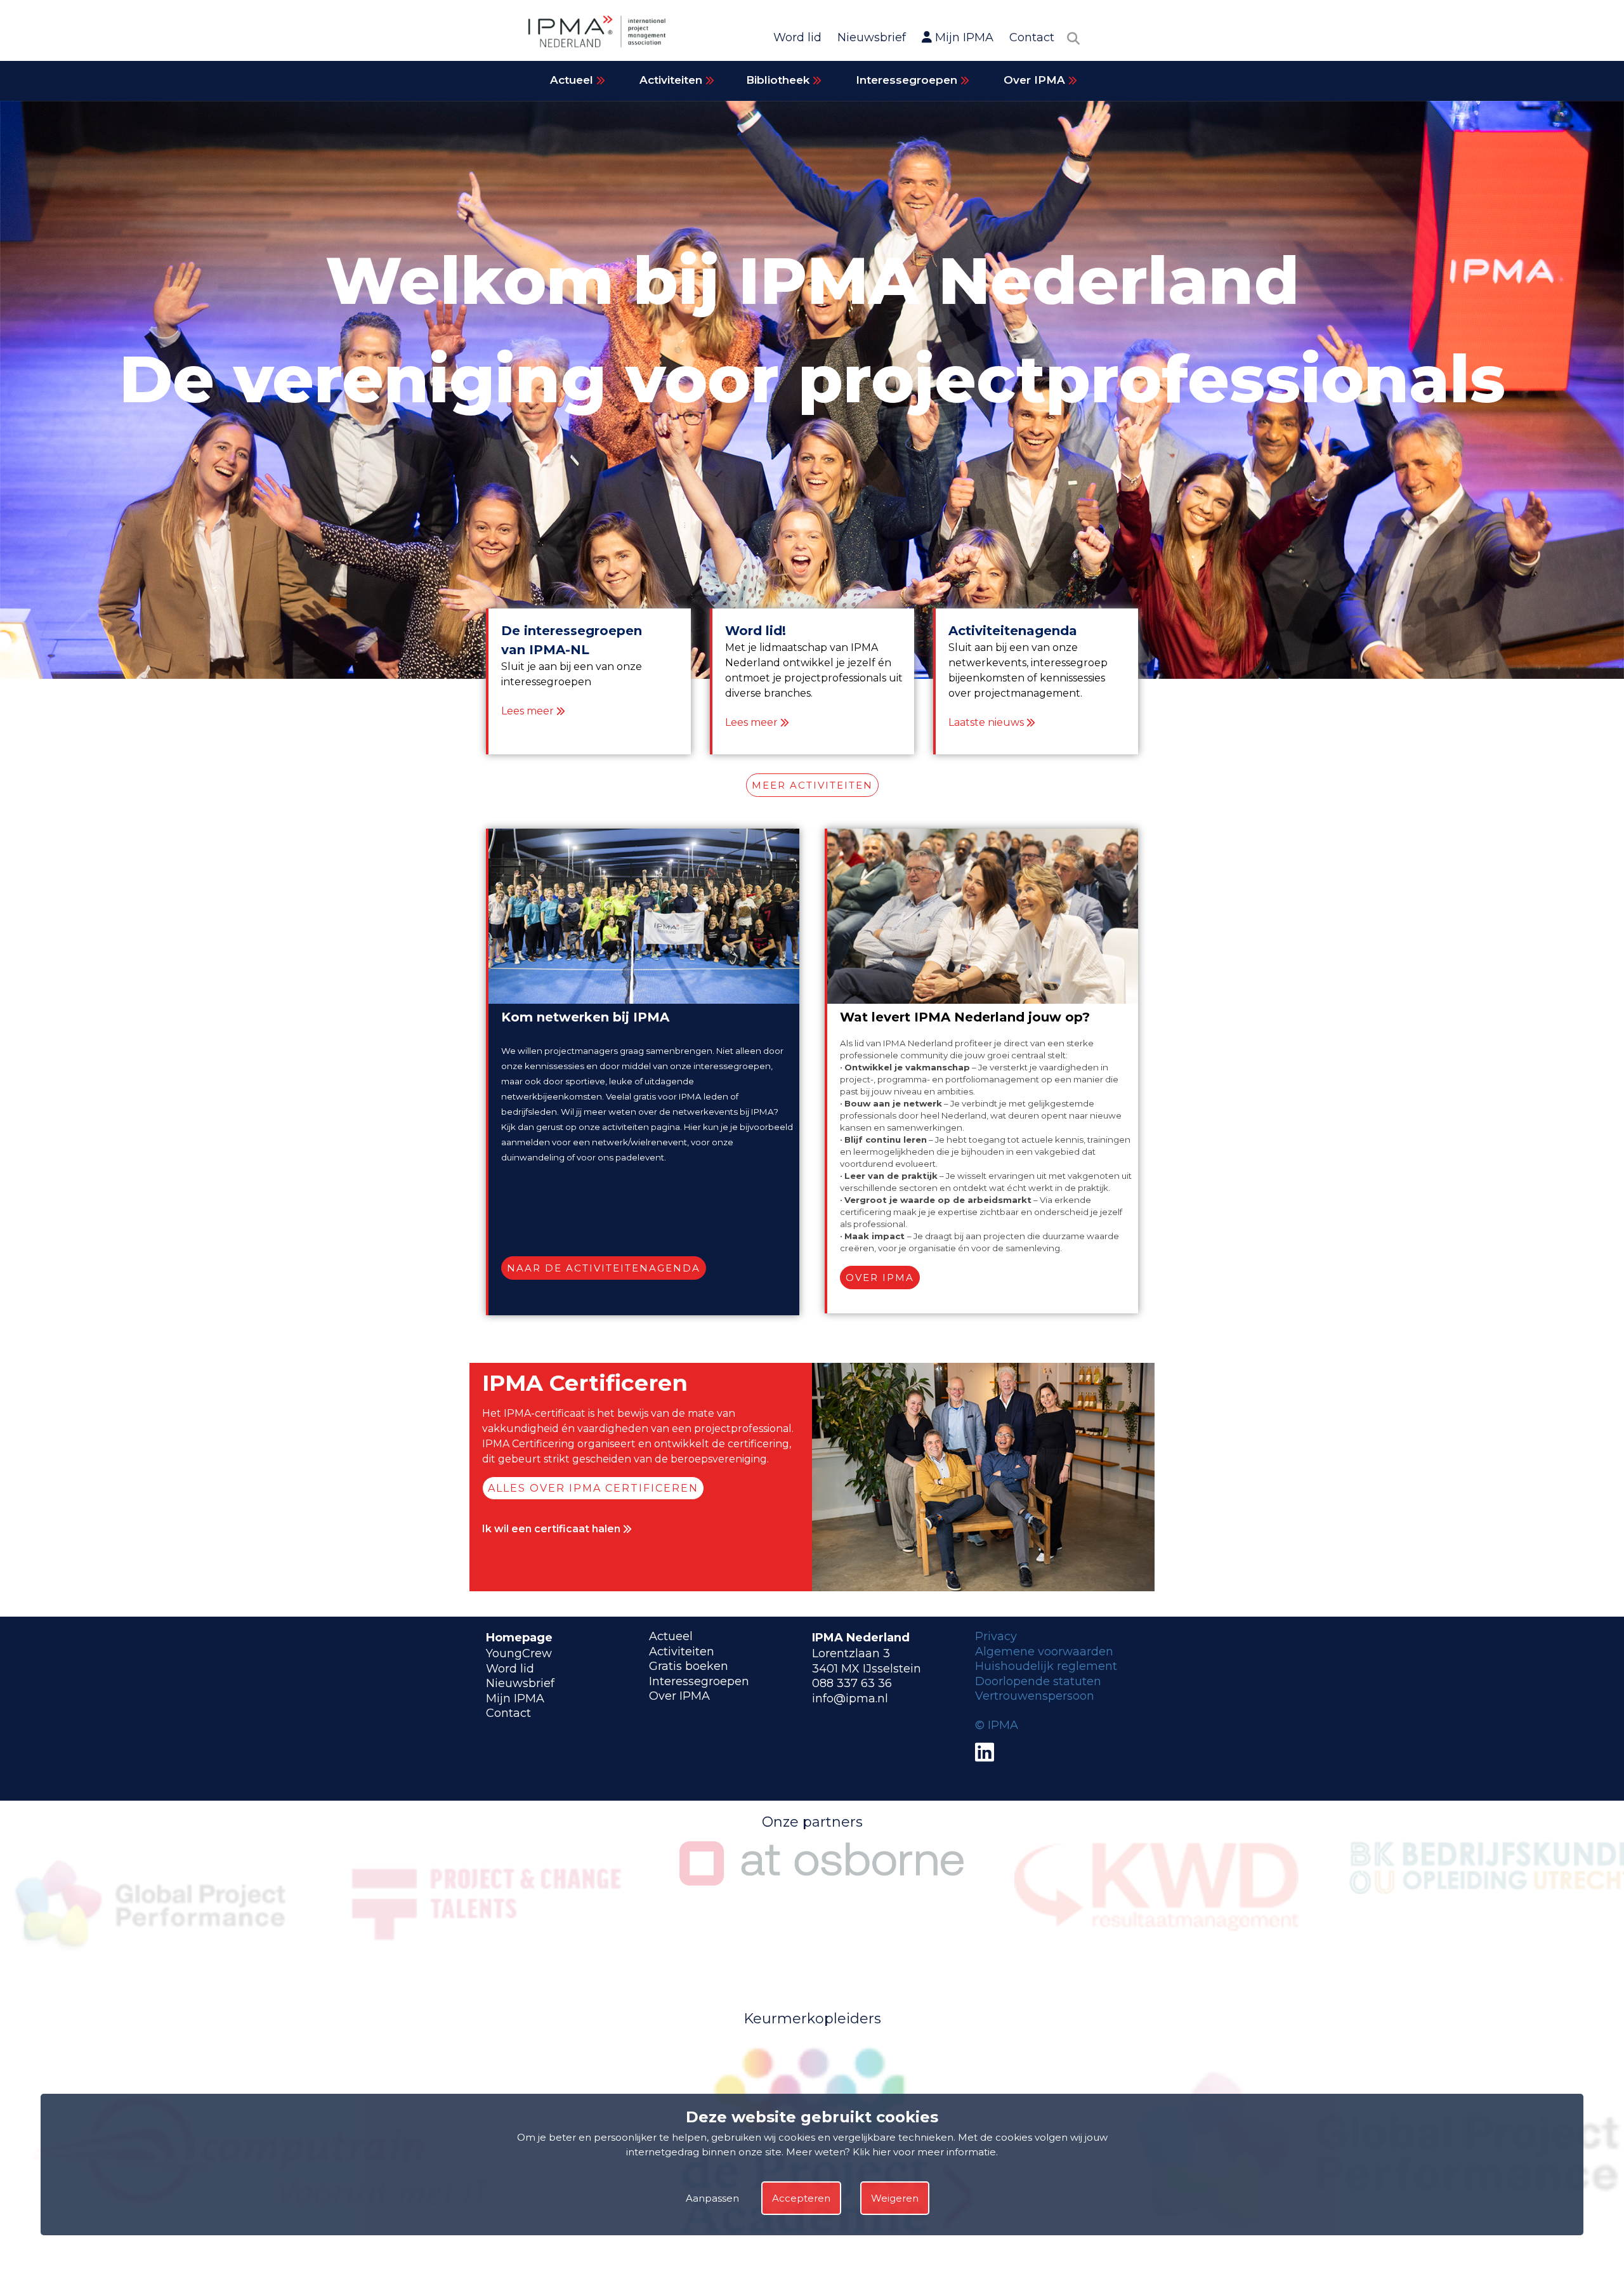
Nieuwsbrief (872, 37)
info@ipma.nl (850, 1698)
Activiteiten (672, 80)
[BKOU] (1156, 1890)
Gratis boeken (689, 1666)
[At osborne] (487, 1882)
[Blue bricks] (822, 2259)
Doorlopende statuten (1038, 1681)
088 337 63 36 (852, 1683)
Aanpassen (712, 2199)
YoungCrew (519, 1653)
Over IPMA (1036, 80)
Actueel (573, 80)
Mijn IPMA (963, 37)
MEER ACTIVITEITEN (812, 785)
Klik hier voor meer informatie (924, 2152)
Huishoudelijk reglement (1046, 1666)
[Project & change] (152, 1963)
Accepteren (801, 2199)
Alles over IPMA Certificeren (593, 1488)
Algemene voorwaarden (1044, 1652)
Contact (1032, 37)
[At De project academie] (263, 2259)
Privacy (996, 1636)
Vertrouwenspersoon (1035, 1696)
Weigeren (895, 2199)
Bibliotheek (779, 80)
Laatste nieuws (986, 722)
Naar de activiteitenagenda (604, 1268)
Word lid (797, 37)
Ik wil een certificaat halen (553, 1529)
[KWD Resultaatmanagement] (822, 1929)
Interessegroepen (908, 80)
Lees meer (527, 711)
